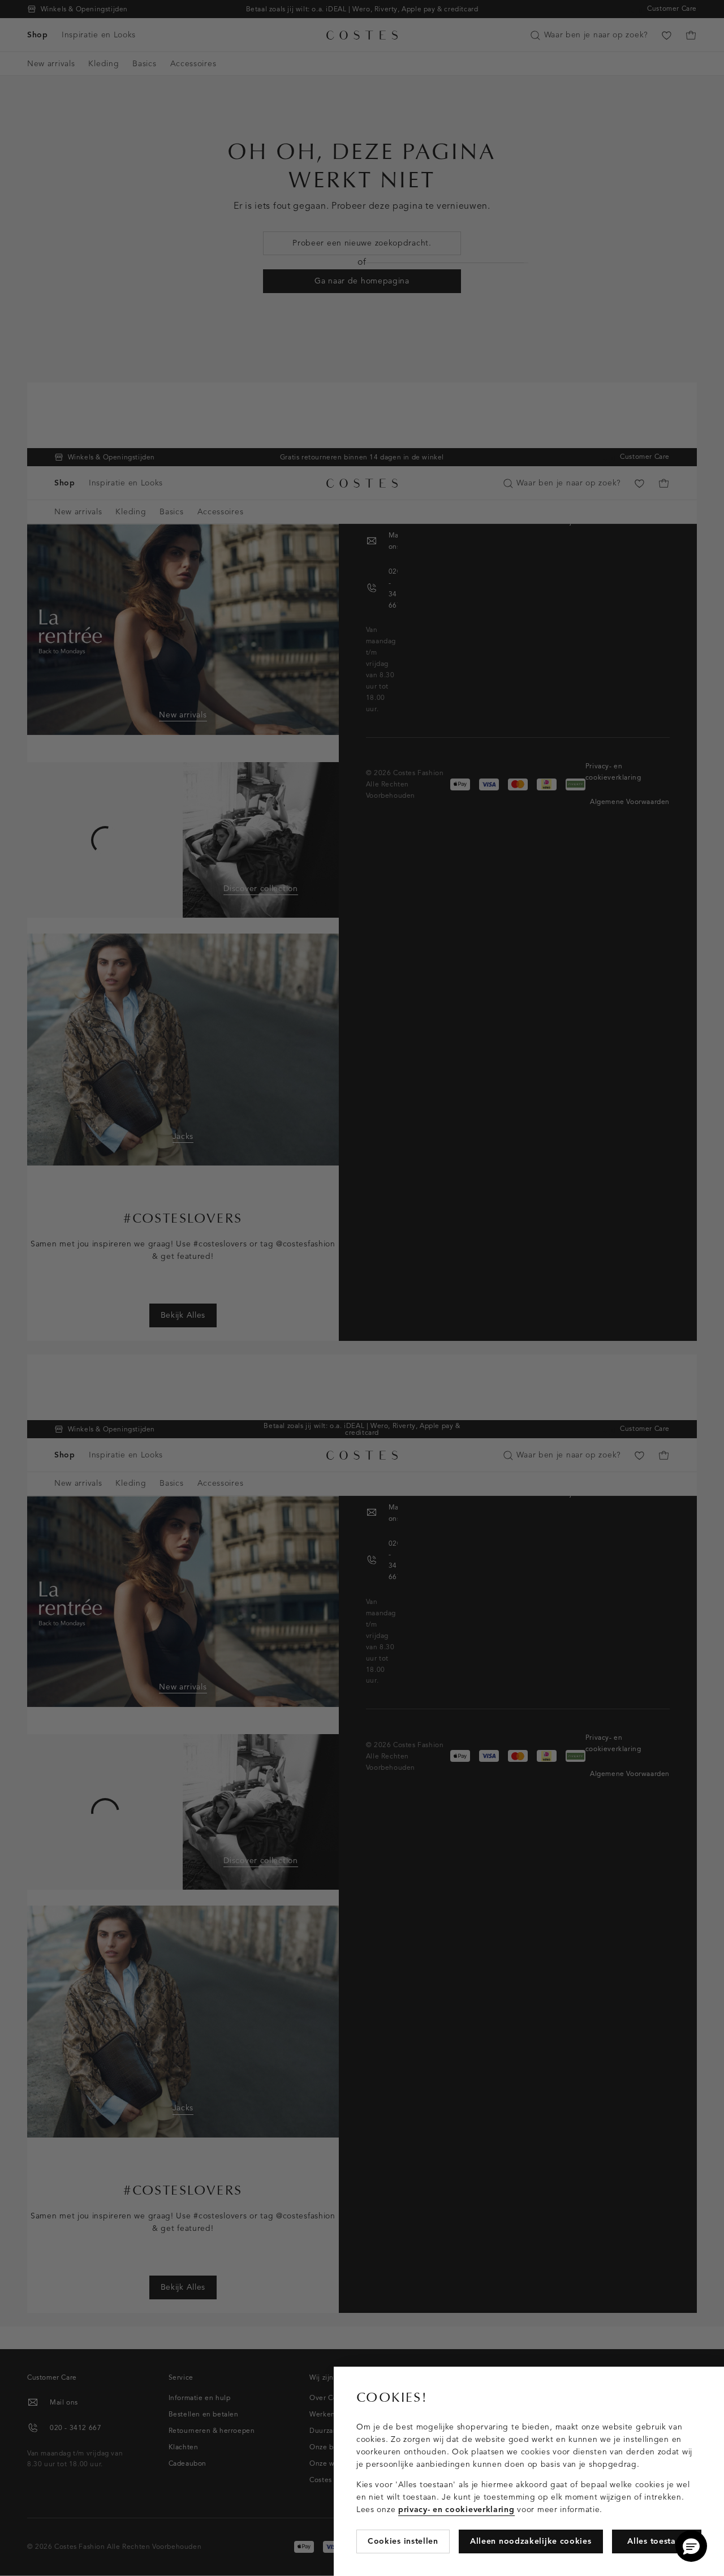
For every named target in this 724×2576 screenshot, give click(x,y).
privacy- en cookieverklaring (456, 2510)
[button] (691, 2546)
